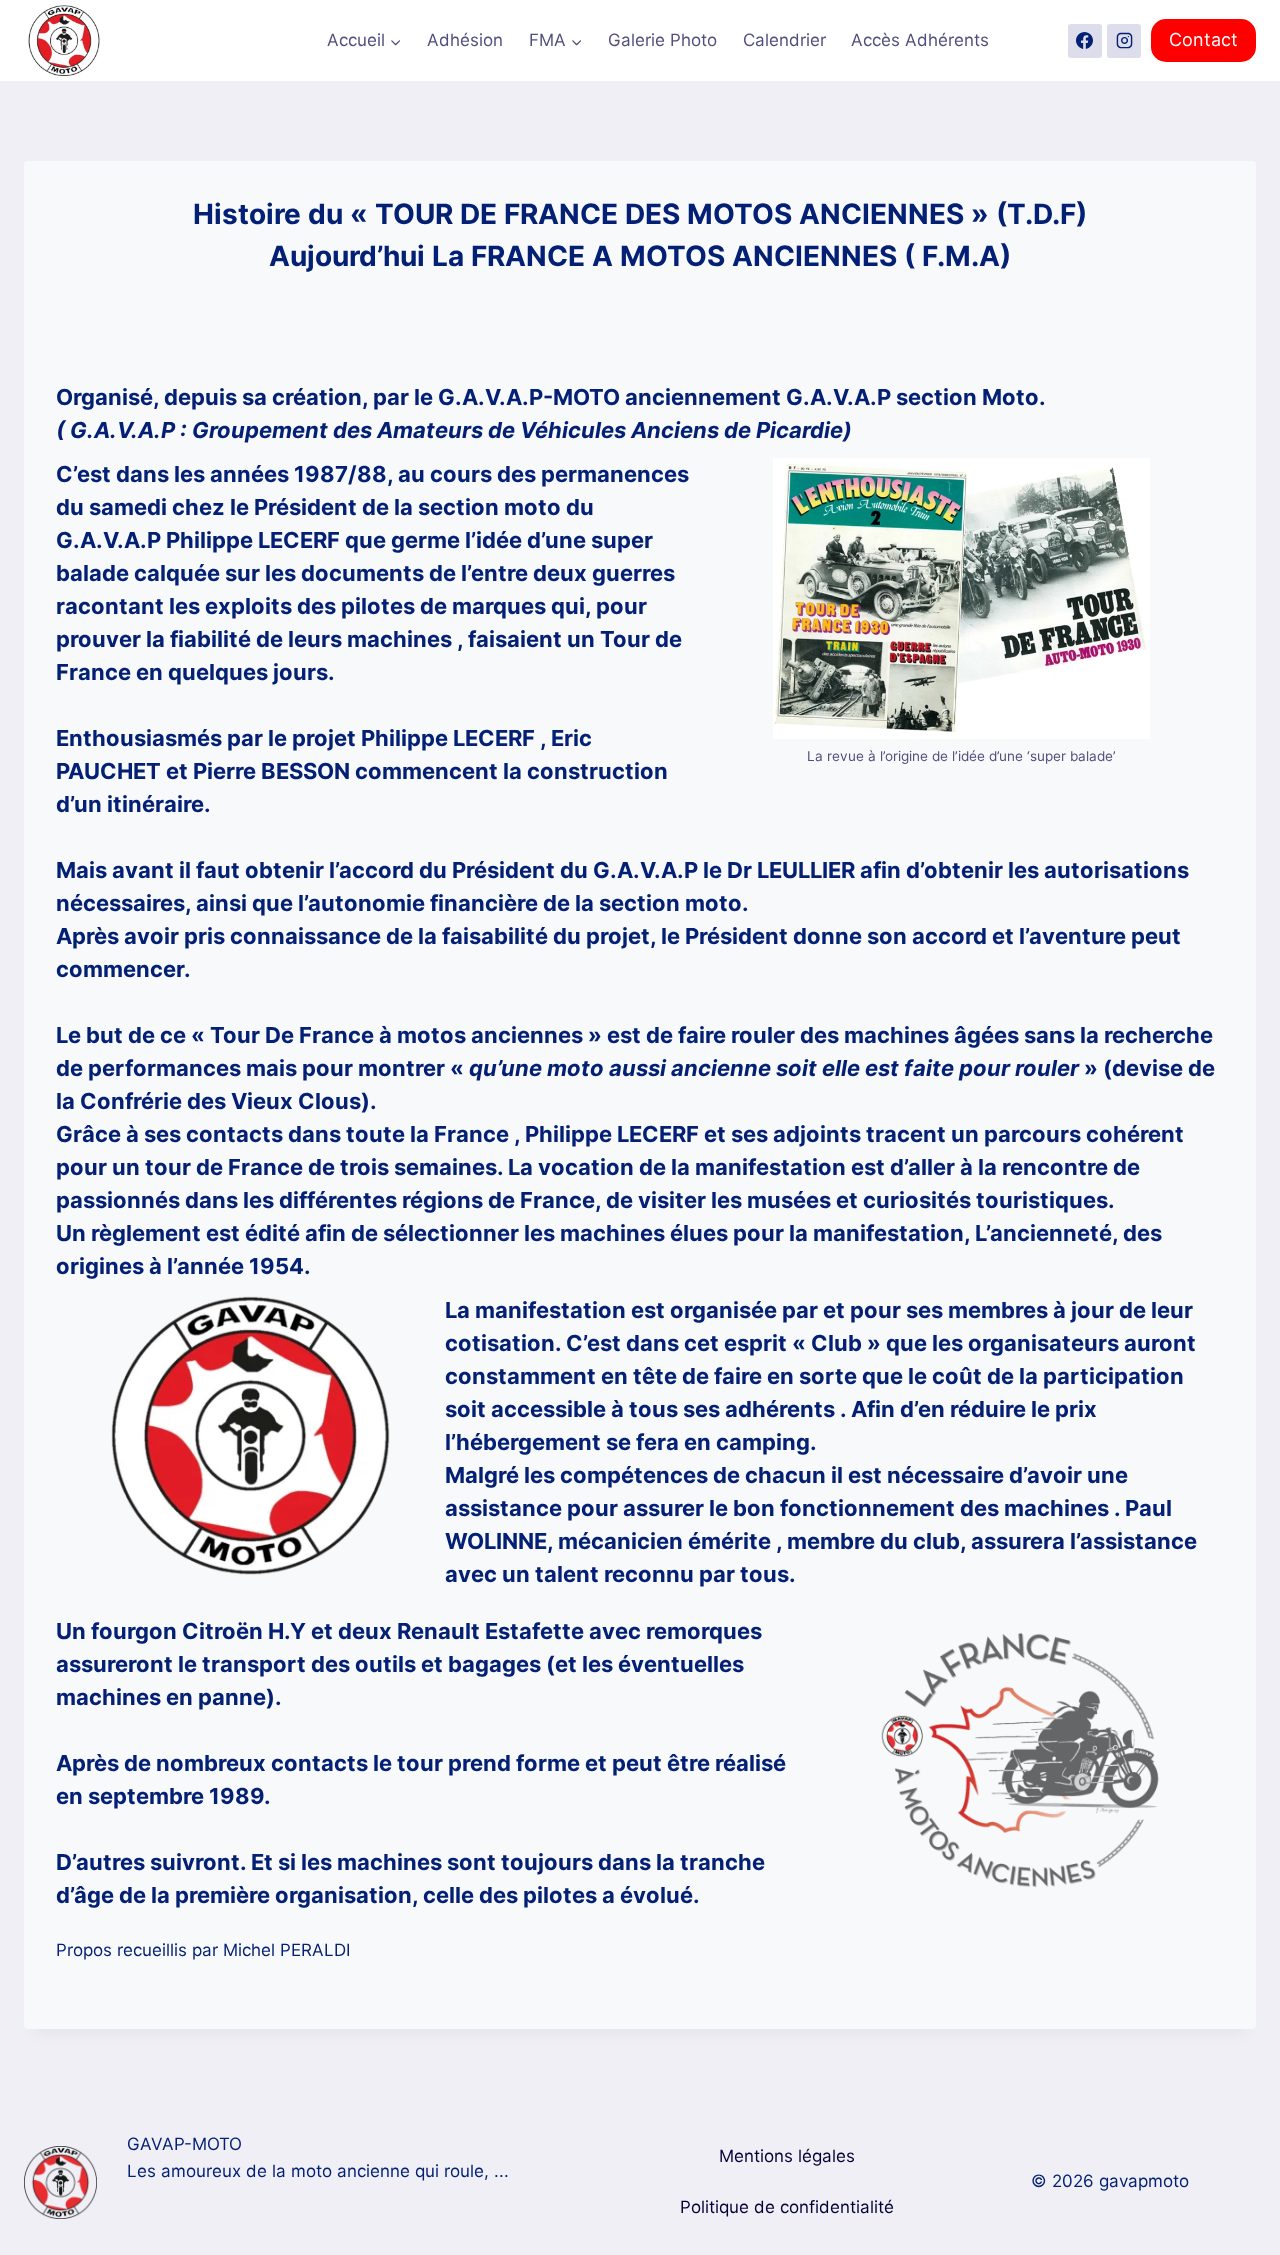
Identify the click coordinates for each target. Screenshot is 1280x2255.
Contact (1203, 39)
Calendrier (784, 40)
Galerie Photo (662, 40)
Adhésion (465, 40)
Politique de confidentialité (787, 2207)
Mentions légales (787, 2156)
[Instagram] (1124, 41)
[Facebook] (1085, 41)
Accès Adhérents (920, 40)
